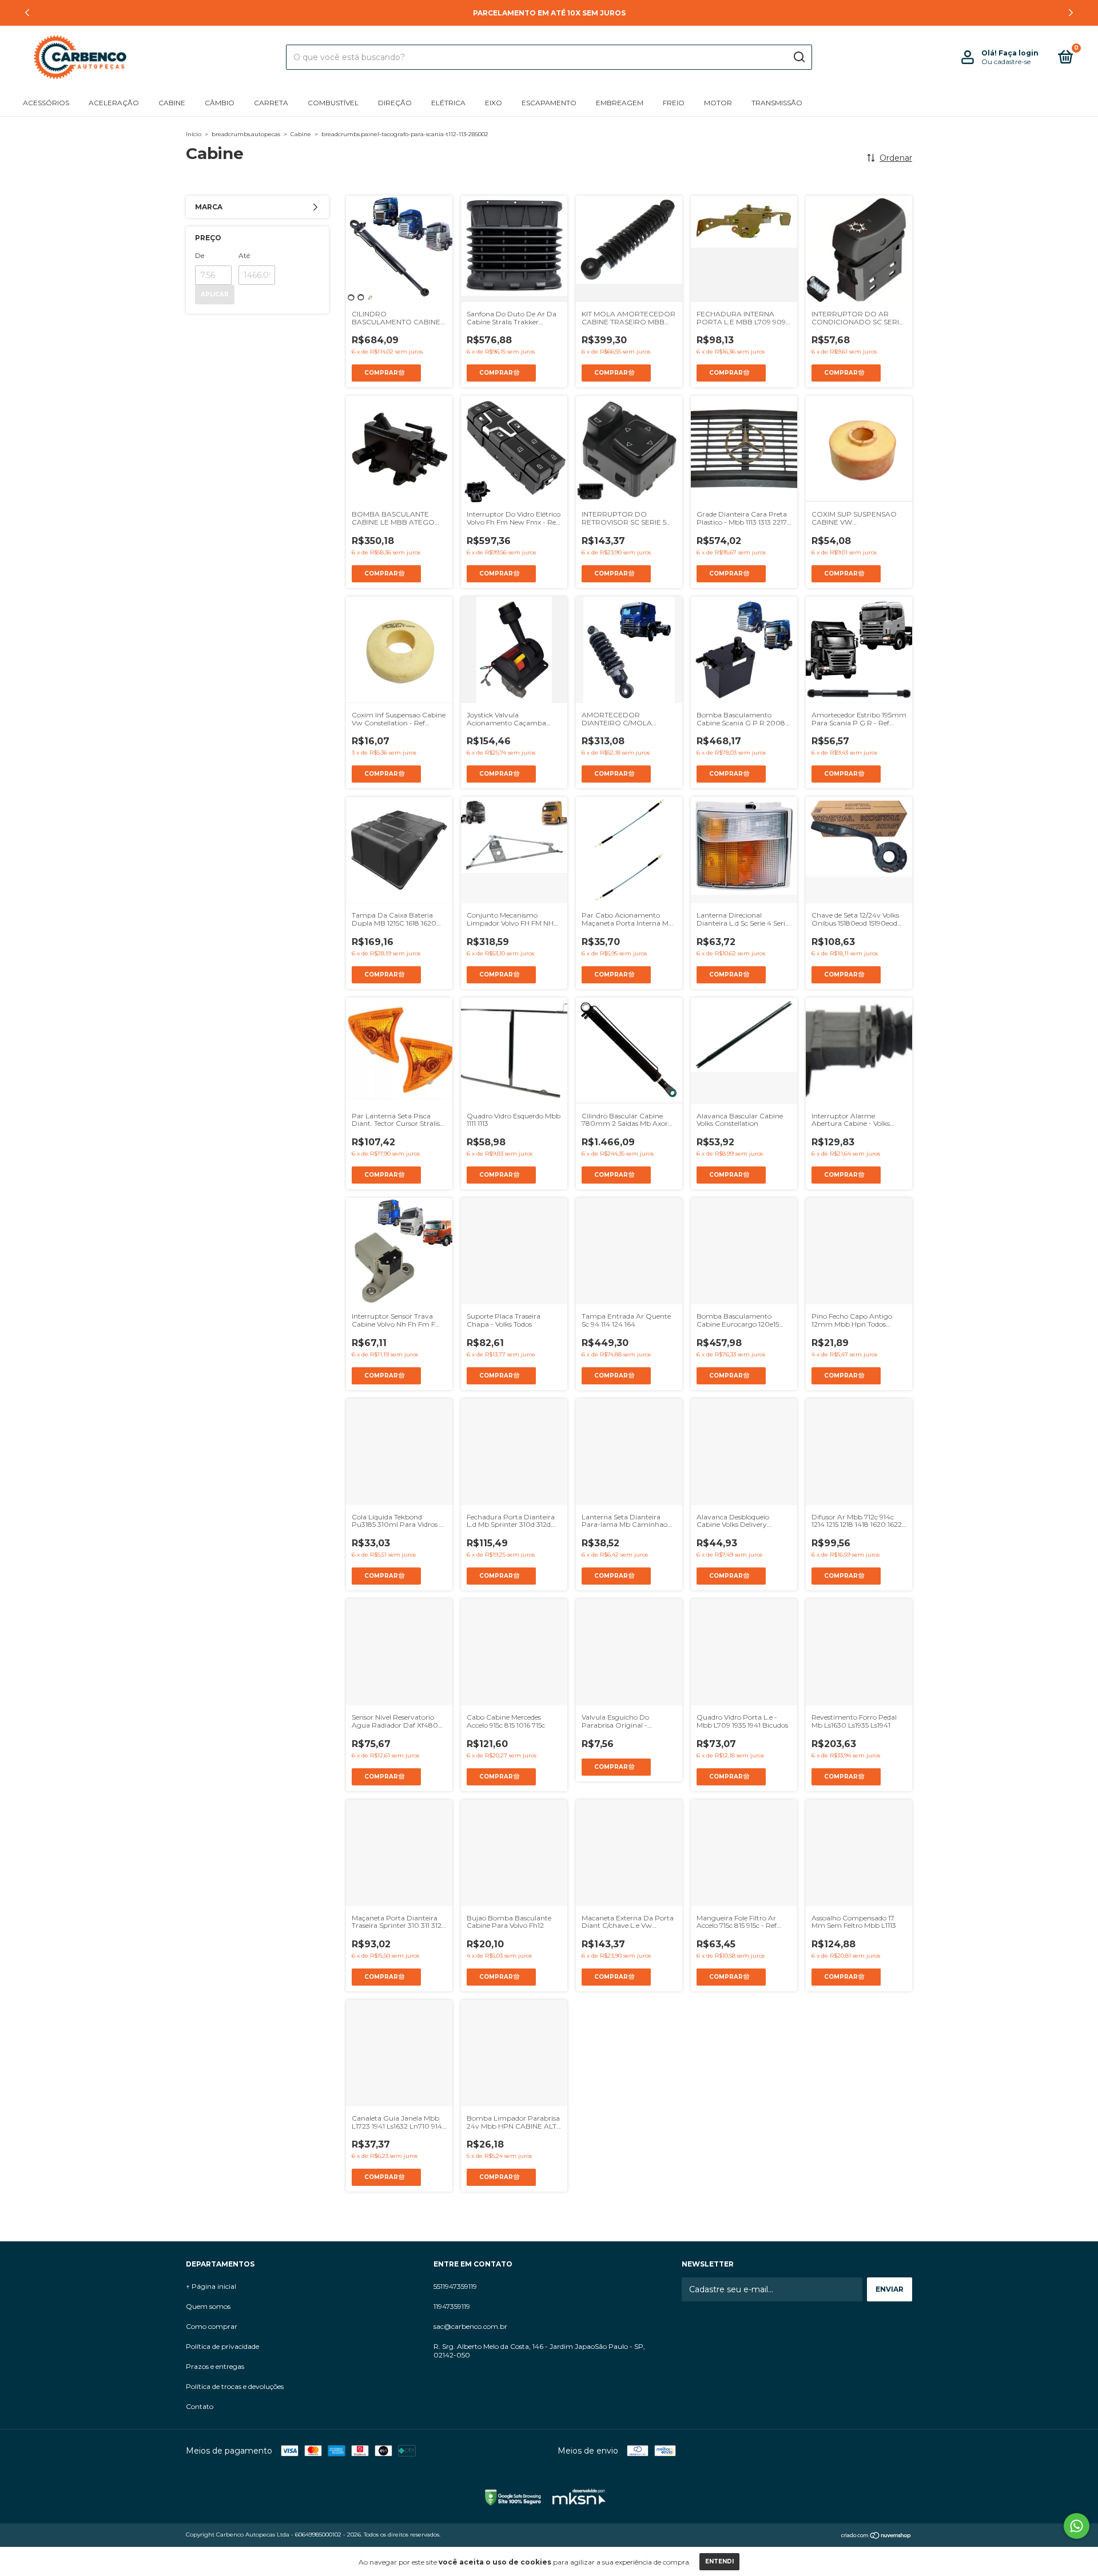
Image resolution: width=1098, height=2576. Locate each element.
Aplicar (215, 294)
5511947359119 (455, 2286)
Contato (200, 2406)
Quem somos (208, 2306)
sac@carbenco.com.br (470, 2326)
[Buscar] (799, 57)
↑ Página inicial (211, 2286)
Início (194, 134)
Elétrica (448, 103)
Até (244, 255)
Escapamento (549, 103)
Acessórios (46, 103)
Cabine (172, 103)
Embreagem (620, 103)
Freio (674, 103)
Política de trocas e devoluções (235, 2386)
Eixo (494, 103)
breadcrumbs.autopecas (246, 134)
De (200, 255)
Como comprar (212, 2326)
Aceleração (114, 103)
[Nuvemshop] (876, 2536)
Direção (395, 103)
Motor (718, 103)
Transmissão (777, 103)
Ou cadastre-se (1006, 61)
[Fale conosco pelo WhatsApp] (1077, 2526)
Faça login (1019, 53)
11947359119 (452, 2306)
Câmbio (220, 103)
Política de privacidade (222, 2346)
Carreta (271, 103)
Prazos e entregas (215, 2366)
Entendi (719, 2561)
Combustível (333, 103)
